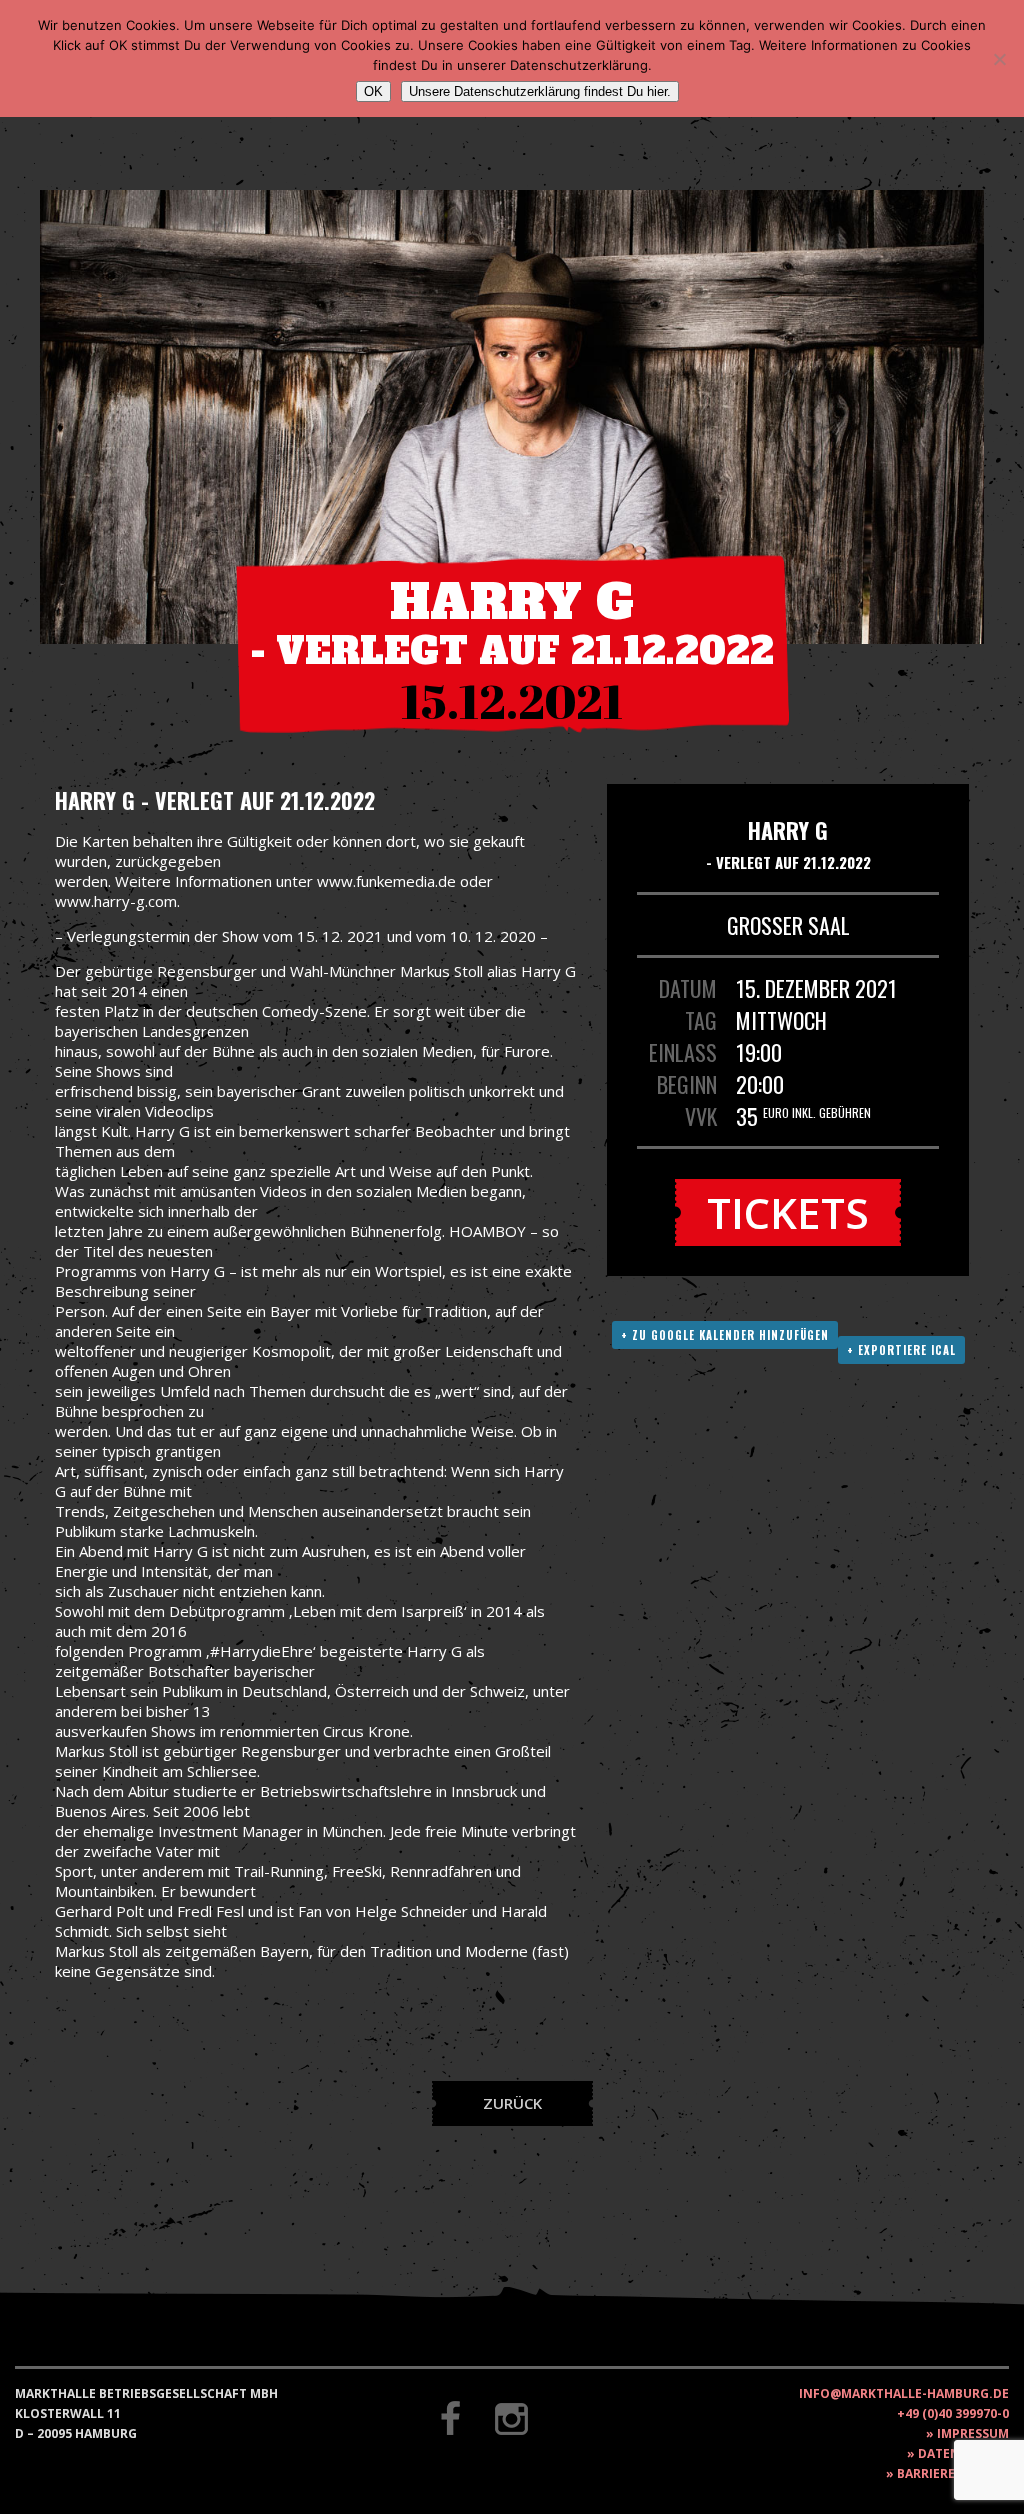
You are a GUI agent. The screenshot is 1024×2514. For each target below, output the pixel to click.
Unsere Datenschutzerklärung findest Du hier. (540, 91)
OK (373, 91)
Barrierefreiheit (953, 2473)
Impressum (973, 2433)
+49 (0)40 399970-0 (953, 2413)
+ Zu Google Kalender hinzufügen (725, 1335)
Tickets (788, 1212)
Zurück (512, 2103)
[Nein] (999, 59)
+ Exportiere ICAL (901, 1350)
